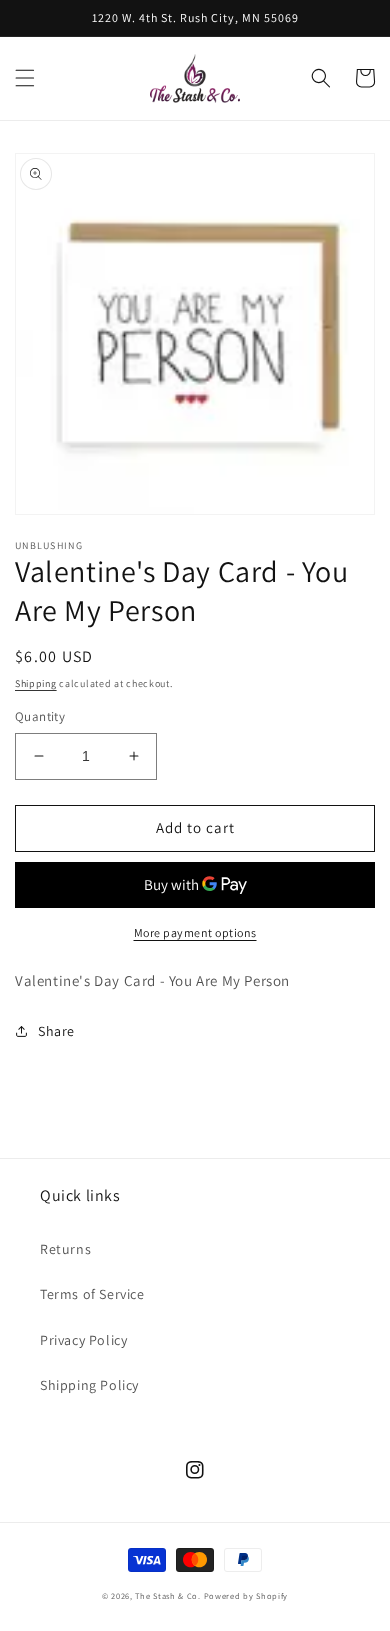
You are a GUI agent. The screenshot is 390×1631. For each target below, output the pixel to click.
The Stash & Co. (168, 1595)
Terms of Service (92, 1294)
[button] (25, 78)
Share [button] (56, 1031)
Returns (65, 1249)
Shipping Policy (89, 1385)
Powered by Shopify (246, 1595)
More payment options (195, 932)
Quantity (40, 716)
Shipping (36, 683)
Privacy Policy (83, 1340)
